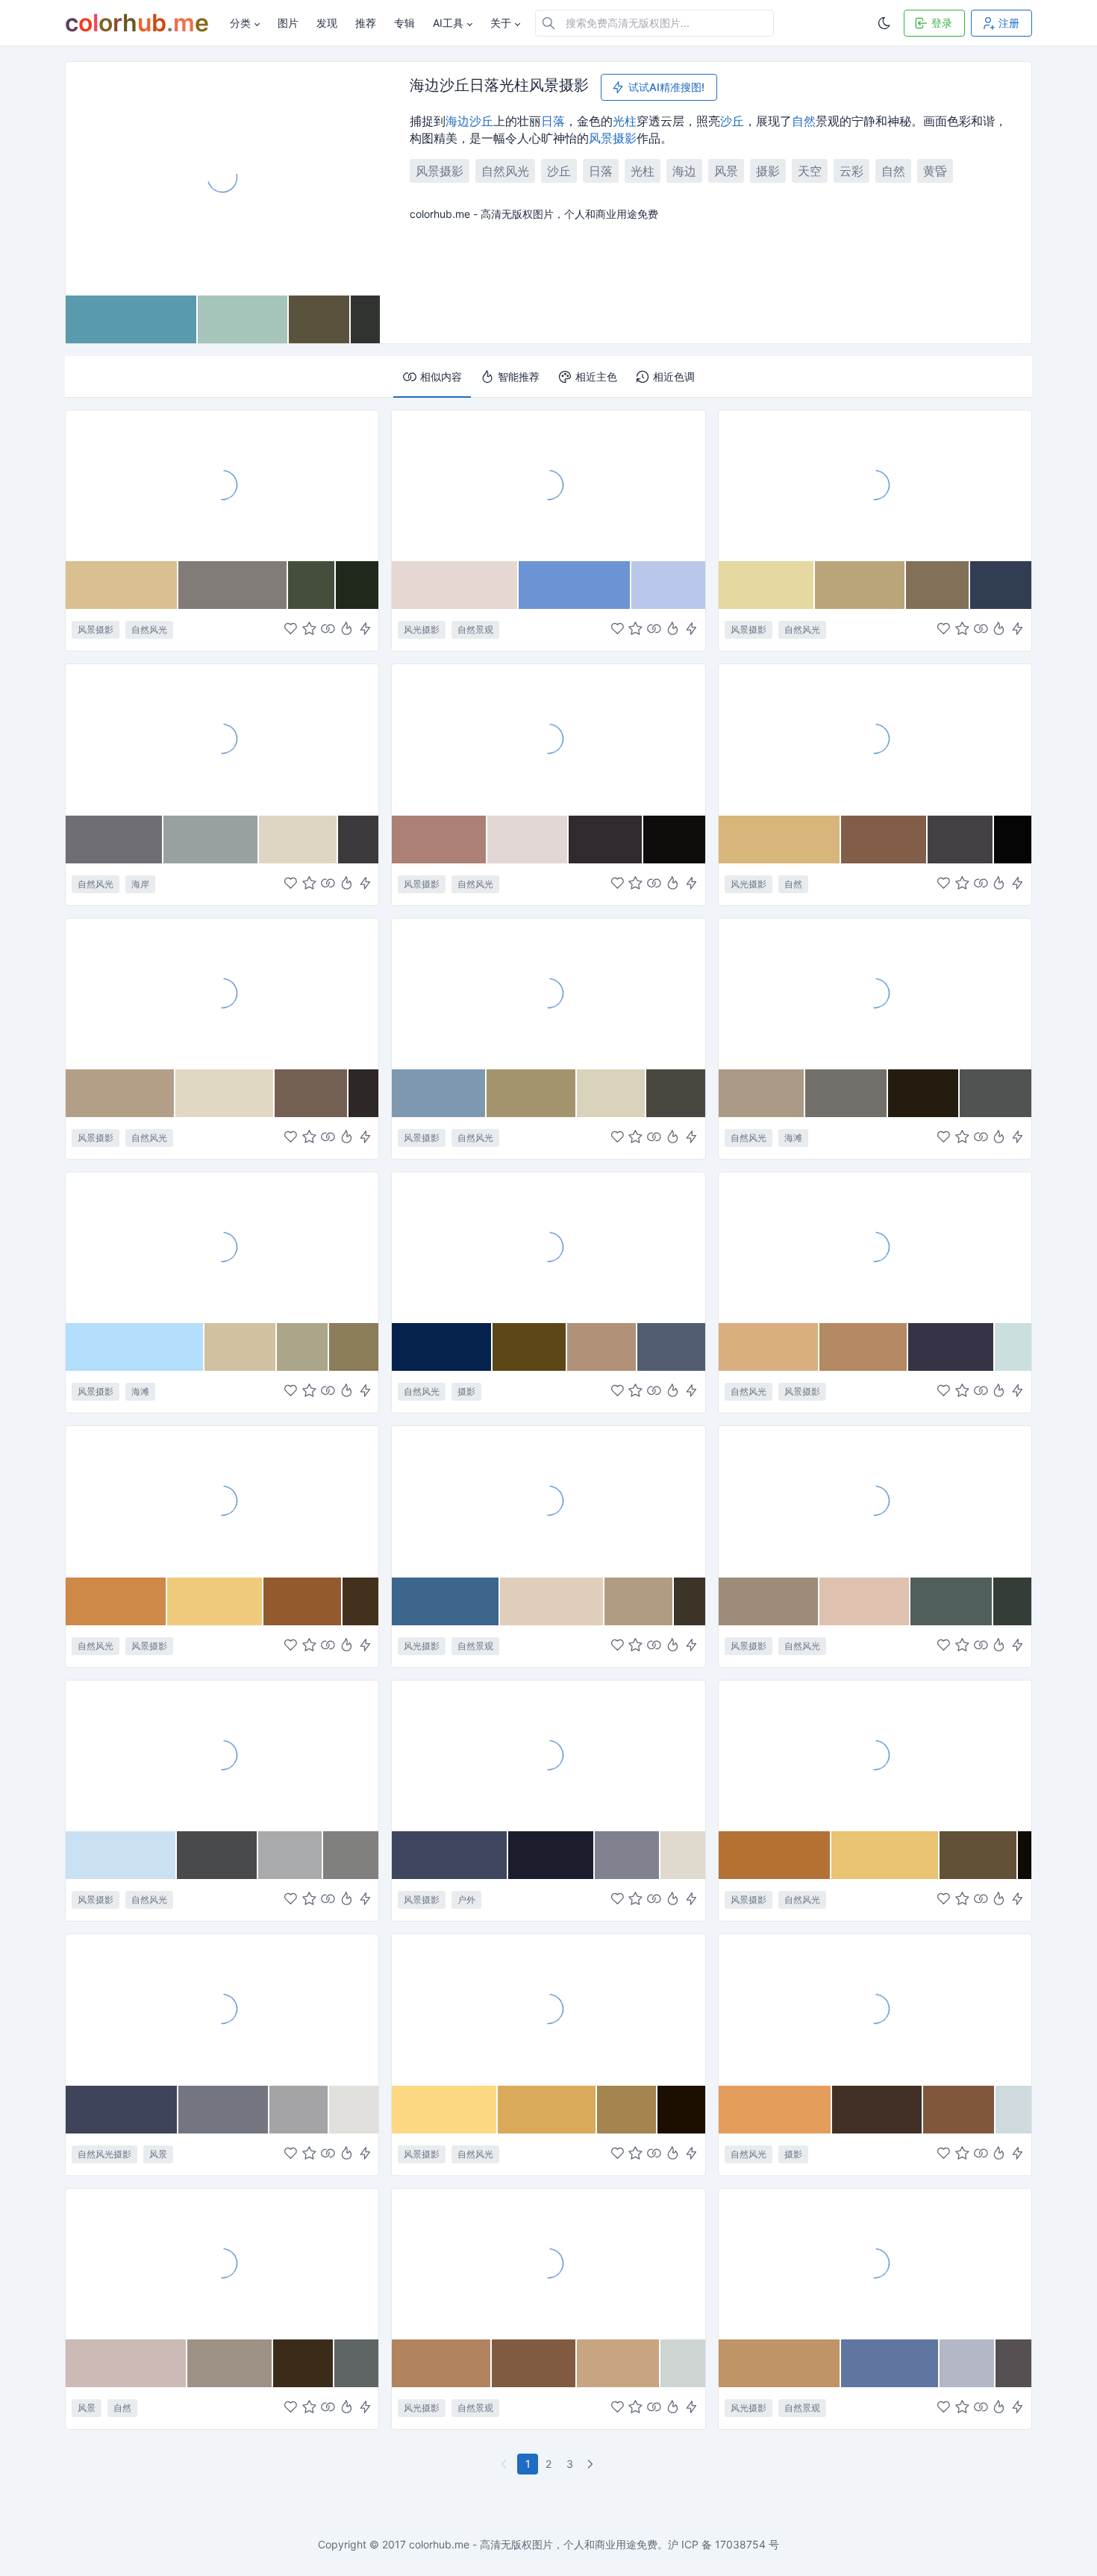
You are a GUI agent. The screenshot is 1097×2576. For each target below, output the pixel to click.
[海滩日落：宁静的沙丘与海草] (548, 739)
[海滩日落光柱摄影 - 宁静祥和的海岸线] (222, 739)
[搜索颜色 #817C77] (233, 585)
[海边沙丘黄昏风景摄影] (548, 1247)
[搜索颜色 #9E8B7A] (769, 1601)
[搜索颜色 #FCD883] (444, 2110)
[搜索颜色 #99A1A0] (211, 840)
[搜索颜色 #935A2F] (303, 1601)
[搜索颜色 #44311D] (361, 1601)
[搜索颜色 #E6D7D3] (455, 585)
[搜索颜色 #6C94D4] (575, 585)
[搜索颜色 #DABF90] (122, 585)
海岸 (140, 884)
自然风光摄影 (104, 2154)
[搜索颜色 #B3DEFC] (135, 1347)
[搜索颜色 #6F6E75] (115, 840)
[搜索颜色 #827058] (938, 585)
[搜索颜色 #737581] (224, 2110)
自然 (804, 121)
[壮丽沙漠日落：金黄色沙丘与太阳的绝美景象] (548, 2009)
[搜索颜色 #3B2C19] (303, 2363)
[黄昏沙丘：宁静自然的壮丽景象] (222, 1501)
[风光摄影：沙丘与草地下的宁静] (548, 1501)
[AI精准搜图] (365, 630)
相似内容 (441, 376)
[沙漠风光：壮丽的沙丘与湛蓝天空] (875, 2263)
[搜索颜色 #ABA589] (303, 1347)
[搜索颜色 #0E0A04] (1025, 1855)
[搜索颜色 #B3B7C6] (968, 2363)
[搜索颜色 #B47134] (775, 1855)
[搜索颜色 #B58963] (864, 1347)
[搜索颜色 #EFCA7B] (215, 1601)
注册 (1009, 23)
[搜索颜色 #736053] (312, 1093)
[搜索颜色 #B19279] (602, 1347)
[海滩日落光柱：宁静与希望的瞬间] (875, 993)
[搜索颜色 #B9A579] (860, 585)
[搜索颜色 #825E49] (884, 840)
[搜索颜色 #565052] (1013, 2363)
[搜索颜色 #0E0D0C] (674, 840)
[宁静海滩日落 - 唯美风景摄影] (548, 993)
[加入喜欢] (291, 630)
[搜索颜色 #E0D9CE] (683, 1855)
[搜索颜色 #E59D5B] (775, 2110)
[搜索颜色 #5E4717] (530, 1347)
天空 (810, 171)
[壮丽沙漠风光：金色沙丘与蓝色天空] (875, 2009)
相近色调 (674, 376)
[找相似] (328, 630)
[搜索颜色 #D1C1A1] (241, 1347)
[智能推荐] (347, 630)
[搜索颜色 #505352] (996, 1093)
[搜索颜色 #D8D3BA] (612, 1093)
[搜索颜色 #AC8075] (440, 840)
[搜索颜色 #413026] (878, 2110)
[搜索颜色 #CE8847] (116, 1601)
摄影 (625, 138)
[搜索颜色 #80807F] (351, 1855)
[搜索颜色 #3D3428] (690, 1601)
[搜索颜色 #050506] (1012, 840)
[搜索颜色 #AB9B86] (762, 1093)
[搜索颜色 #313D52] (1001, 585)
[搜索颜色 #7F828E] (628, 1855)
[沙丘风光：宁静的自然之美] (222, 1755)
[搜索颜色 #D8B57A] (780, 840)
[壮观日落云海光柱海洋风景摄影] (875, 1501)
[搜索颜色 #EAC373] (885, 1855)
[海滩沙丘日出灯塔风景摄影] (222, 993)
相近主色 (596, 376)
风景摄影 (440, 171)
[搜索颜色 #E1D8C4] (225, 1093)
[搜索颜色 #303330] (365, 319)
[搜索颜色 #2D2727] (363, 1093)
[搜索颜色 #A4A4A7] (299, 2110)
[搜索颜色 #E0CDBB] (552, 1601)
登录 (942, 23)
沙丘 (481, 121)
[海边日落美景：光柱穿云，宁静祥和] (875, 739)
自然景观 (475, 629)
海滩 (793, 1138)
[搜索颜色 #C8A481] (619, 2363)
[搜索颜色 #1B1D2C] (551, 1855)
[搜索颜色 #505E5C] (952, 1601)
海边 (457, 121)
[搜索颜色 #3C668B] (446, 1601)
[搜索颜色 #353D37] (1012, 1601)
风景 (601, 138)
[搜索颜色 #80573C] (959, 2110)
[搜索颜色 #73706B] (846, 1093)
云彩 (851, 171)
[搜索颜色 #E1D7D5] (528, 840)
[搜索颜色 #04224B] (442, 1347)
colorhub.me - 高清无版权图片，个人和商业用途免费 (533, 2544)
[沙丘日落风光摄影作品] (548, 485)
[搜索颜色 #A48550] (627, 2110)
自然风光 (505, 171)
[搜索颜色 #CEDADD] (1013, 2110)
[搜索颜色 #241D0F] (924, 1093)
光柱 (625, 121)
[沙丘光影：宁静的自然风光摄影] (222, 2009)
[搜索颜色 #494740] (676, 1093)
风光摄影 (422, 629)
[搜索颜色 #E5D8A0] (767, 585)
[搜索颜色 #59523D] (320, 319)
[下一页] (592, 2464)
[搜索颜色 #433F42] (961, 840)
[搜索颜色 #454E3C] (312, 585)
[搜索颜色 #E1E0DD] (354, 2110)
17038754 (740, 2544)
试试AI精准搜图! (666, 87)
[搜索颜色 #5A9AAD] (132, 319)
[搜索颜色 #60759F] (890, 2363)
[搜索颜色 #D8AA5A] (547, 2110)
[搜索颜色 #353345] (951, 1347)
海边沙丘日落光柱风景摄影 (499, 86)
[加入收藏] (309, 630)
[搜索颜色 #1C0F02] (681, 2110)
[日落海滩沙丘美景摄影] (222, 485)
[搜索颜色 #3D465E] (450, 1855)
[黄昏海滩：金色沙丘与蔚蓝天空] (875, 485)
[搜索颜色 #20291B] (357, 585)
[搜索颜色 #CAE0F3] (121, 1855)
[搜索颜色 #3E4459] (122, 2110)
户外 (466, 1900)
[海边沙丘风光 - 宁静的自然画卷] (222, 2263)
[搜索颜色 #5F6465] (357, 2363)
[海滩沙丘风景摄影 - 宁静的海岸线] (222, 1247)
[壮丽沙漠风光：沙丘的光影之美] (875, 1247)
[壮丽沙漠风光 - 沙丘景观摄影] (548, 2263)
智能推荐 (519, 376)
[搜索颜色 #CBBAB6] (126, 2363)
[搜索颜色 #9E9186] (230, 2363)
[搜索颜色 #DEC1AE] (865, 1601)
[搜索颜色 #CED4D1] (682, 2363)
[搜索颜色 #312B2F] (606, 840)
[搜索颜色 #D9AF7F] (769, 1347)
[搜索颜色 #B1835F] (442, 2363)
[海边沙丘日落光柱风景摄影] (223, 178)
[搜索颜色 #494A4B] (218, 1855)
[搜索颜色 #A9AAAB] (291, 1855)
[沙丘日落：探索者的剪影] (548, 1755)
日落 (553, 121)
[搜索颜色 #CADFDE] (1013, 1347)
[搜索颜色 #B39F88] (121, 1093)
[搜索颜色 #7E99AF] (439, 1093)
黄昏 (935, 171)
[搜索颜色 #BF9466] (780, 2363)
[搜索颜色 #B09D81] (639, 1601)
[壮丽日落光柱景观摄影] (875, 1755)
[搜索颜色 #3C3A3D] (359, 840)
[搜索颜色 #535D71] (671, 1347)
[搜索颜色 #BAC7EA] (668, 585)
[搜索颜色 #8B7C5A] (354, 1347)
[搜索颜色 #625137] (979, 1855)
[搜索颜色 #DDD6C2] (299, 840)
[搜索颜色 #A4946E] (532, 1093)
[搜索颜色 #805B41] (534, 2363)
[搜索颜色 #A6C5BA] (243, 319)
